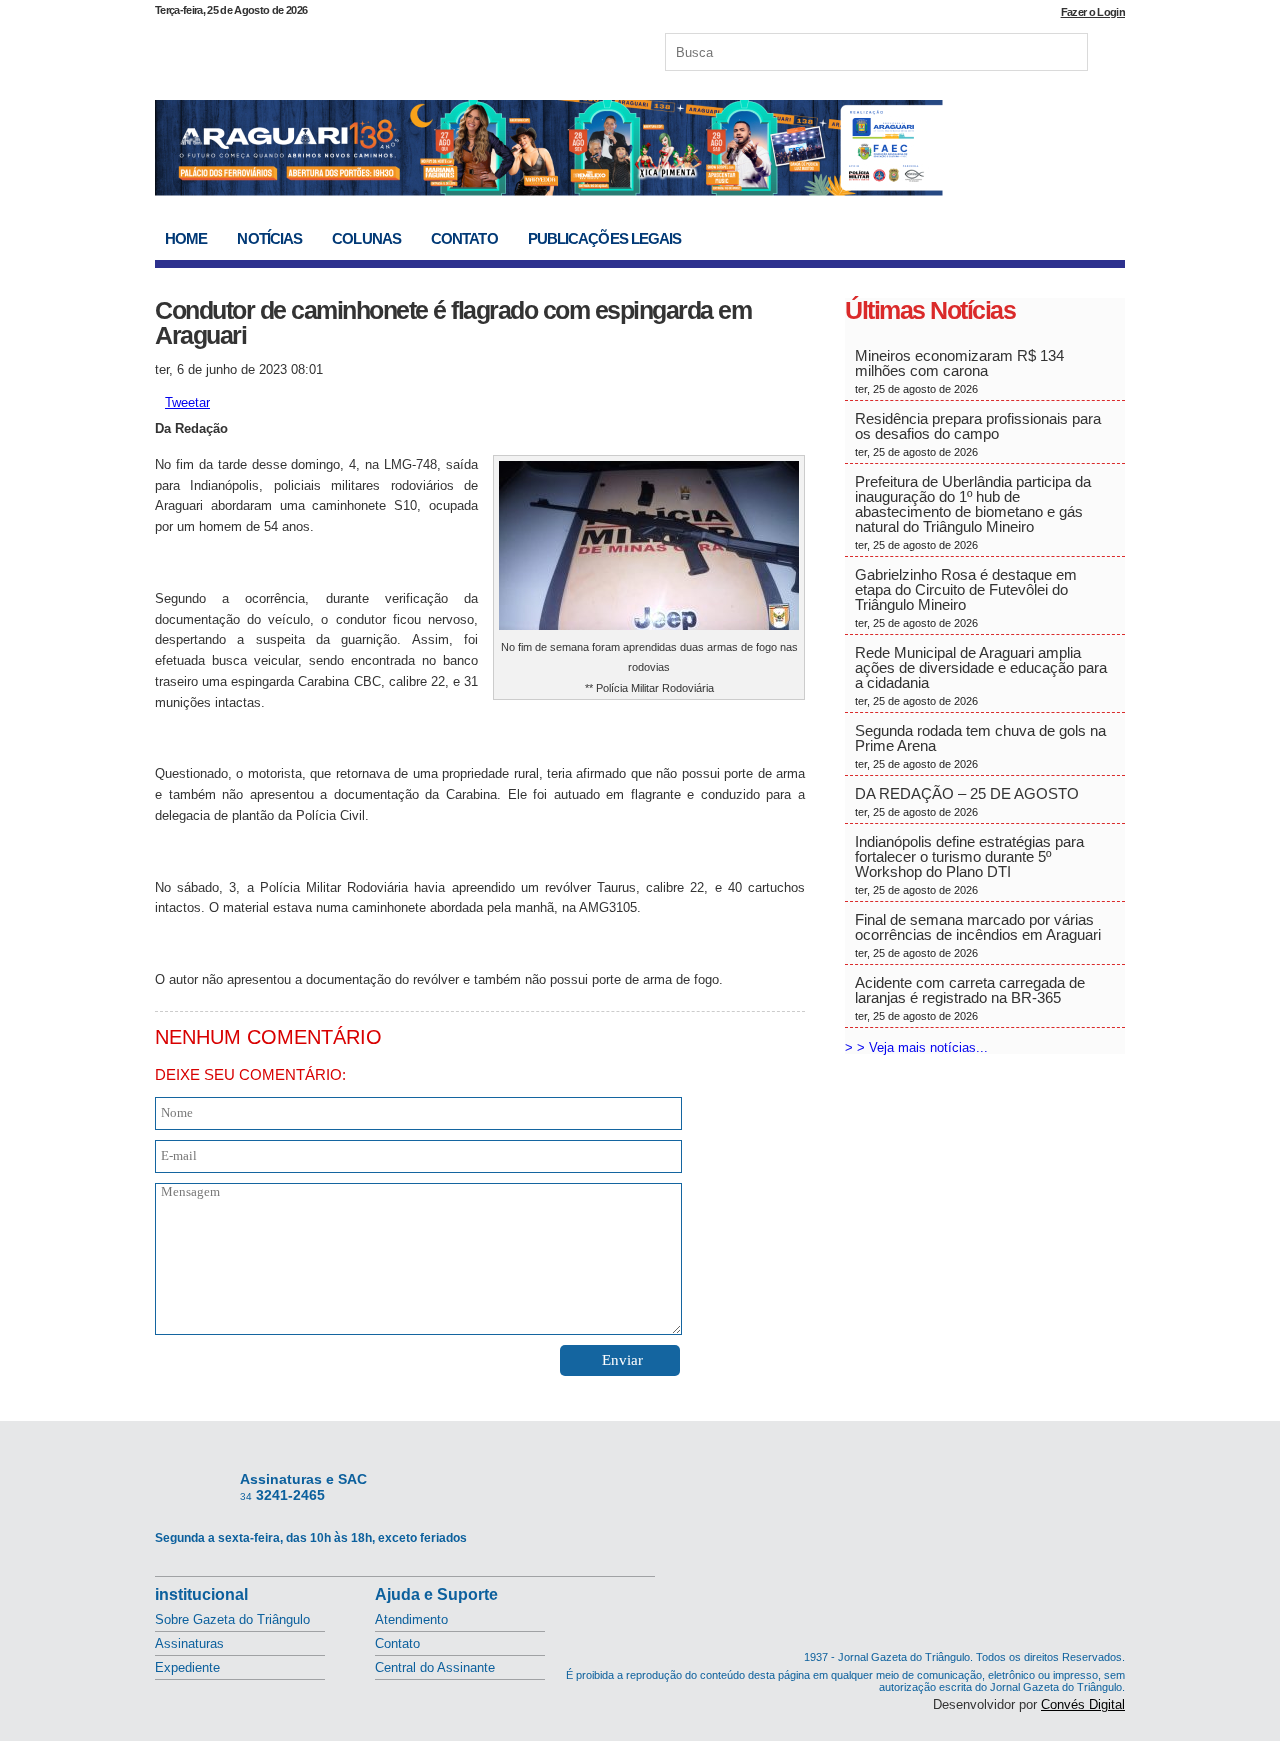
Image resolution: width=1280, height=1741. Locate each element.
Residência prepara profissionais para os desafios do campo (978, 434)
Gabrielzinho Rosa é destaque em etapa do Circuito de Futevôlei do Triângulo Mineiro (966, 597)
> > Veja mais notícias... (916, 1047)
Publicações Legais (605, 238)
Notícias (269, 238)
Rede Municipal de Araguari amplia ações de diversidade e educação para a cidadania (981, 675)
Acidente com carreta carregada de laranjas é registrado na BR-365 (970, 998)
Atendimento (411, 1619)
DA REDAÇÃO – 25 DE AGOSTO (967, 801)
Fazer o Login (1093, 12)
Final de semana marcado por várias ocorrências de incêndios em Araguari (978, 935)
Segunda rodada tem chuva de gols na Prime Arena (980, 746)
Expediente (187, 1667)
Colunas (366, 238)
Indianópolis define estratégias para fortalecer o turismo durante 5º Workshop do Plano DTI (969, 864)
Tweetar (187, 402)
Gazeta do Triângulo (364, 49)
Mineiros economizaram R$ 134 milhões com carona (959, 371)
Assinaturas (189, 1643)
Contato (464, 238)
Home (186, 238)
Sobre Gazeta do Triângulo (232, 1619)
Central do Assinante (435, 1667)
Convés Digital (1083, 1704)
